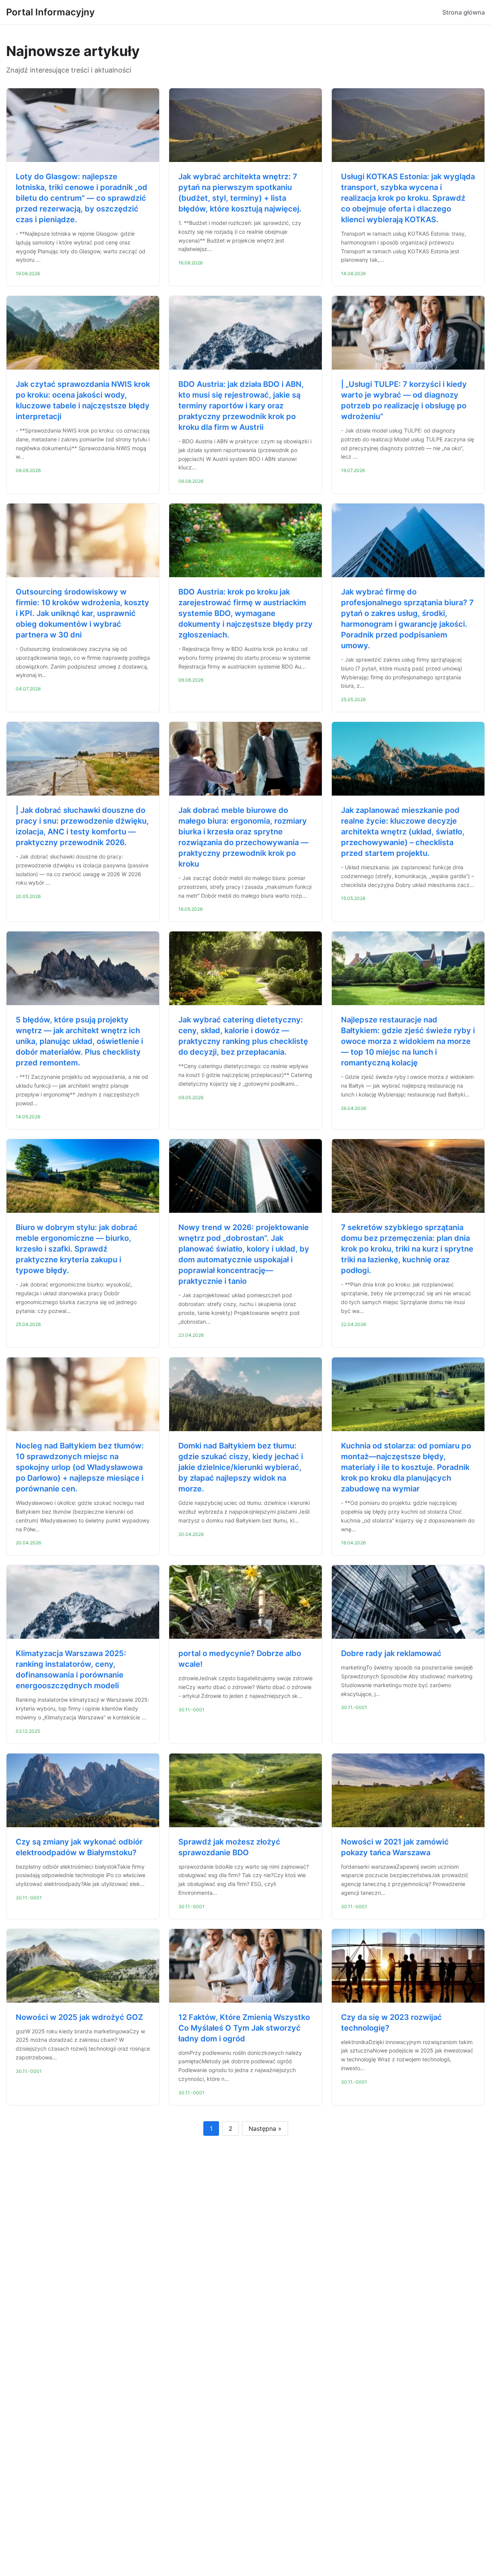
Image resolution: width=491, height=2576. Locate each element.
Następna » (265, 2129)
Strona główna (464, 12)
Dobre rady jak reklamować (391, 1653)
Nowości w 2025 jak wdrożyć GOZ (79, 2017)
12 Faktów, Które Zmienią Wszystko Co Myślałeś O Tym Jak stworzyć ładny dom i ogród (244, 2028)
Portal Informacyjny (50, 12)
